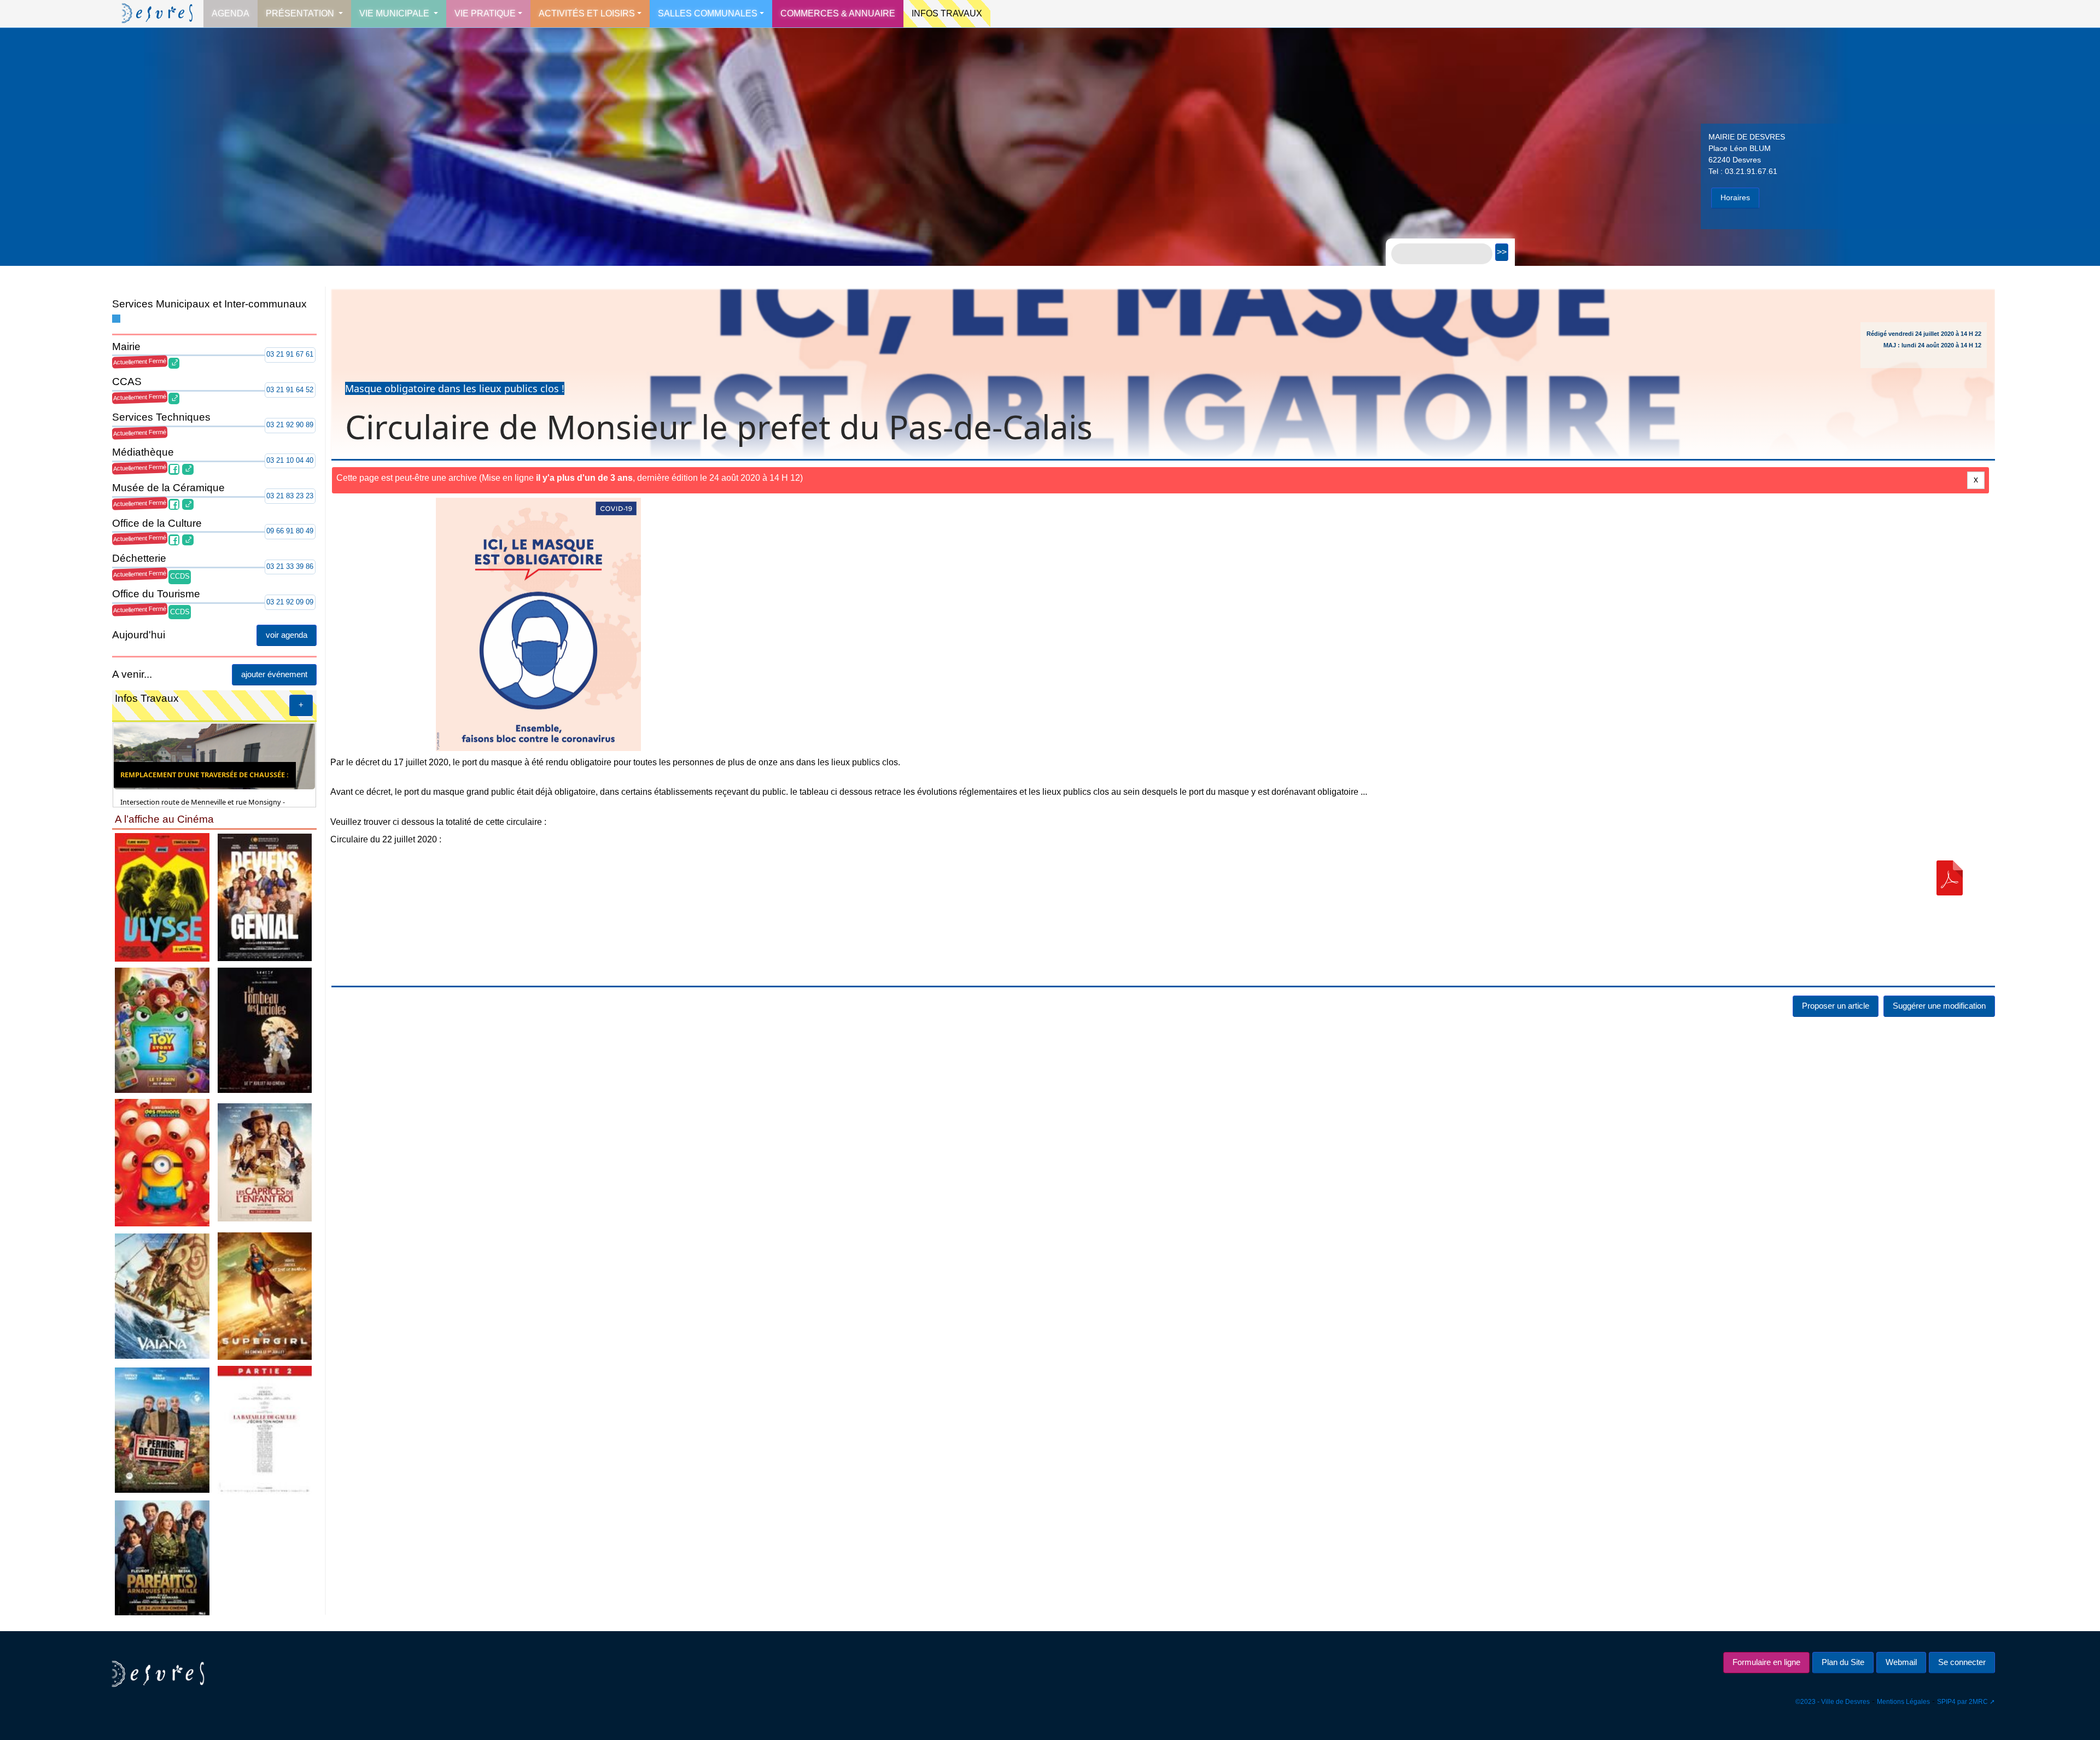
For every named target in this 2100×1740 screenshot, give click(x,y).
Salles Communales (708, 13)
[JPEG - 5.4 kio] (265, 1030)
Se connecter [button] (1962, 1662)
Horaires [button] (1735, 197)
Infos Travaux (947, 13)
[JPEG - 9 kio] (265, 897)
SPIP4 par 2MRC (1962, 1702)
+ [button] (301, 705)
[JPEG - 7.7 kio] (265, 1162)
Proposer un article (1836, 1006)
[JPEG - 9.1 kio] (162, 1296)
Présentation (301, 13)
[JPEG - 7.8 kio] (265, 1296)
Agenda (231, 13)
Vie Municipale (395, 13)
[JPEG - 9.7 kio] (162, 1030)
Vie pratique (485, 13)
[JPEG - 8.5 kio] (162, 897)
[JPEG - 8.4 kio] (162, 1557)
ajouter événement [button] (274, 674)
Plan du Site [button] (1843, 1662)
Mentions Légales (1903, 1702)
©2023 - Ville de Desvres (1833, 1702)
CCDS (180, 576)
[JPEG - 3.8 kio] (265, 1430)
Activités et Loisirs (587, 13)
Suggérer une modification (1939, 1006)
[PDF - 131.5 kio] (1950, 878)
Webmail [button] (1901, 1662)
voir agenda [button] (287, 635)
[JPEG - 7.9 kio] (162, 1162)
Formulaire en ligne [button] (1766, 1662)
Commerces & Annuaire (838, 13)
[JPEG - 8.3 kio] (162, 1430)
